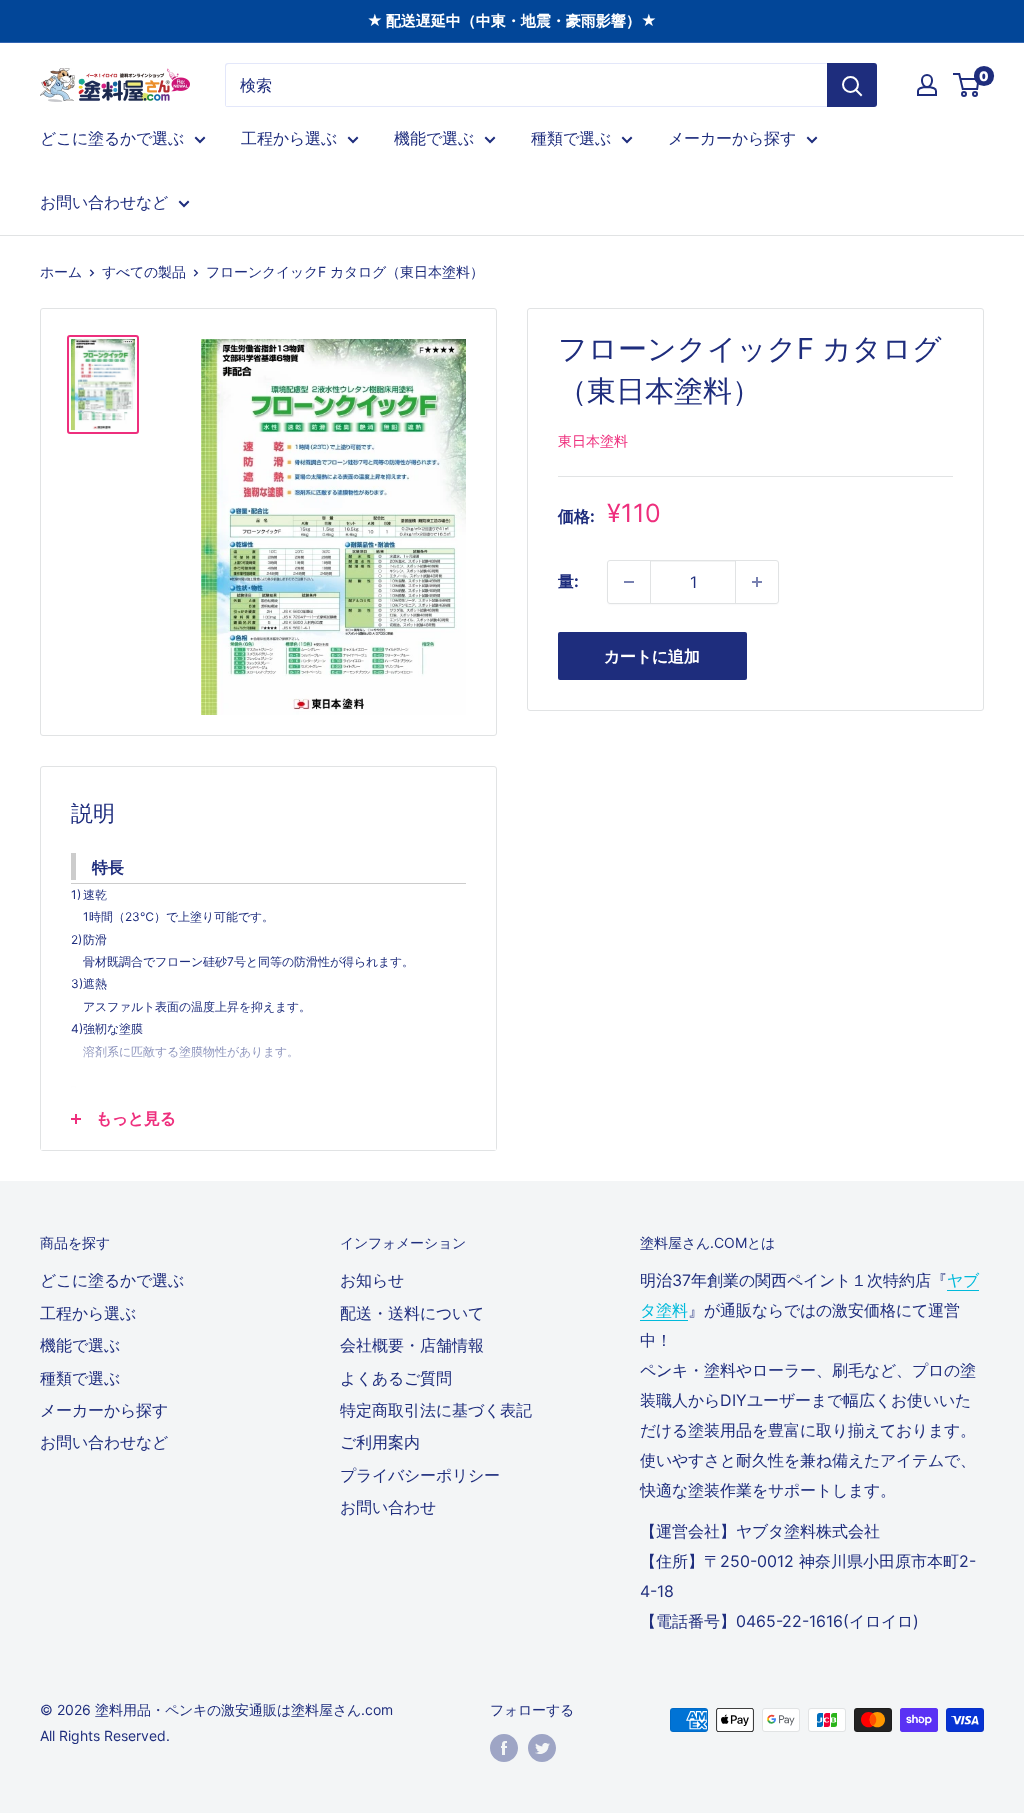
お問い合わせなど (104, 202)
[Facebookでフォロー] (504, 1748)
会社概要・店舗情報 (412, 1345)
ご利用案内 (380, 1442)
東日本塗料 (593, 440)
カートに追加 (652, 656)
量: (568, 581)
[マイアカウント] (927, 85)
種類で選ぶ (571, 138)
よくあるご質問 (396, 1378)
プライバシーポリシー (420, 1475)
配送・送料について (412, 1313)
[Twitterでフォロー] (542, 1748)
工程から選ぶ (289, 138)
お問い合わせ (388, 1507)
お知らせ (372, 1280)
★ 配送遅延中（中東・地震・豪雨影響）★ (512, 20)
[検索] (852, 85)
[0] (967, 85)
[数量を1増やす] (757, 582)
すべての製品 (144, 271)
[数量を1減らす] (629, 582)
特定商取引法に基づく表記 (436, 1410)
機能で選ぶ (434, 138)
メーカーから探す (732, 138)
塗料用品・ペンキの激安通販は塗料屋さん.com (244, 1709)
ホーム (61, 271)
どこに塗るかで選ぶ (112, 138)
